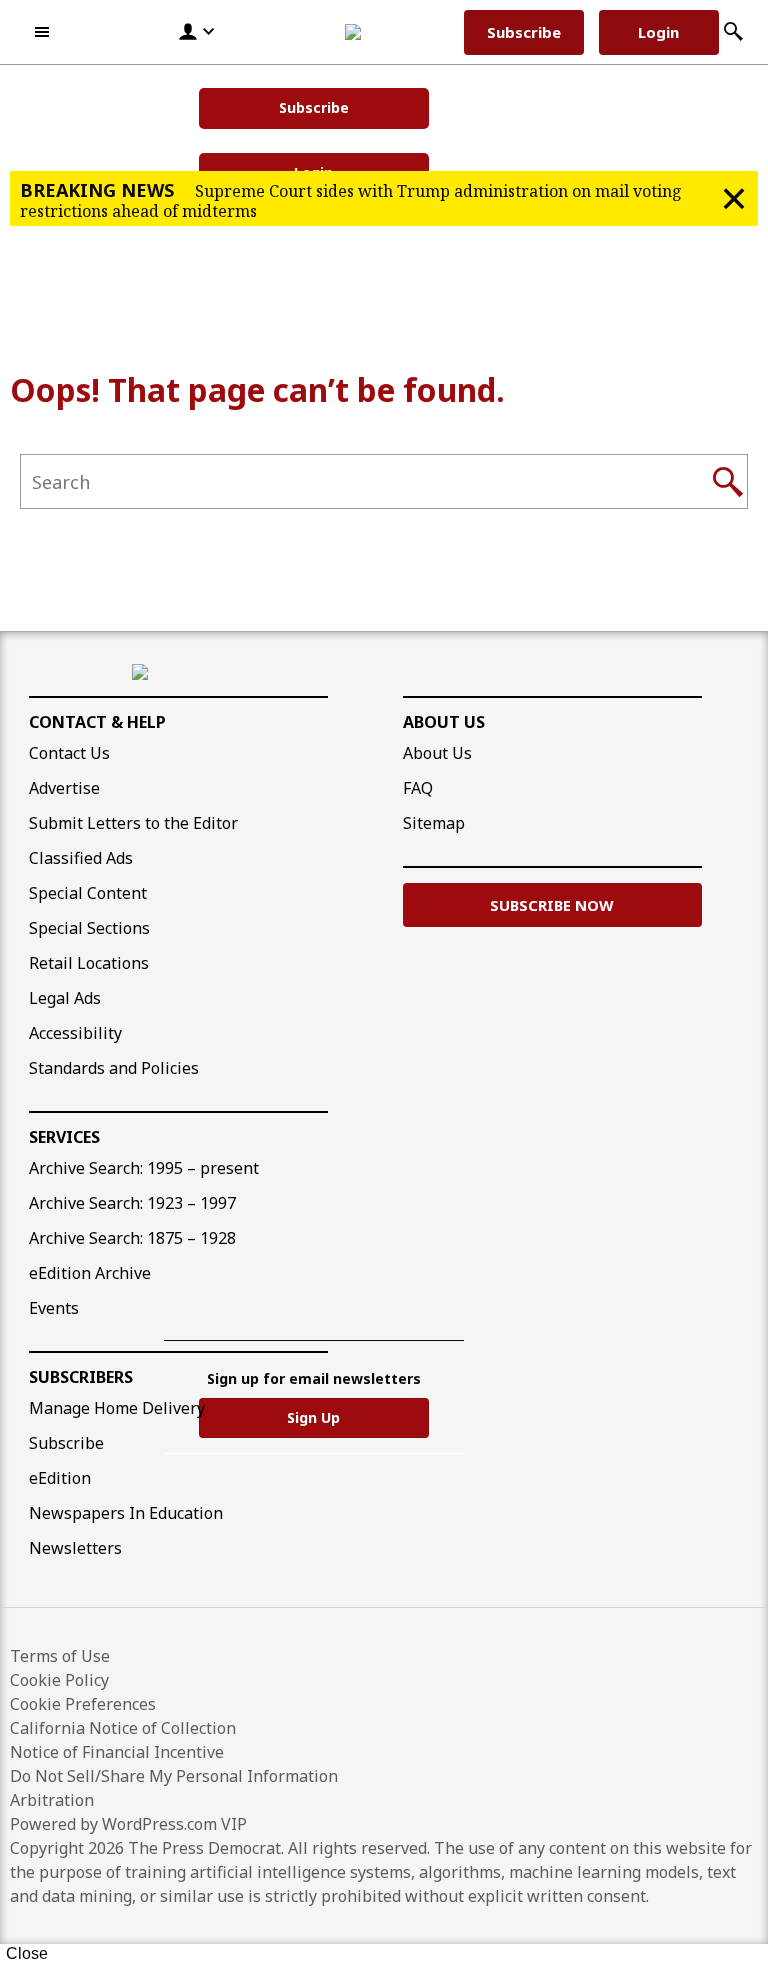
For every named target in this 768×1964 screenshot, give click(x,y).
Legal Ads (65, 998)
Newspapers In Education (126, 1513)
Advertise (64, 788)
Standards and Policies (114, 1068)
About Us (444, 722)
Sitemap (434, 823)
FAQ (418, 788)
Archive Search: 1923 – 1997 (132, 1203)
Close (27, 1953)
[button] (44, 32)
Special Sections (89, 928)
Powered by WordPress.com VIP (128, 1824)
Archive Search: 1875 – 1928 (132, 1238)
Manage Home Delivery (117, 1408)
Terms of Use (60, 1656)
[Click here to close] (734, 199)
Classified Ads (81, 858)
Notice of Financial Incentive (117, 1752)
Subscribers (81, 1377)
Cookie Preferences (83, 1704)
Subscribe (314, 107)
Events (54, 1308)
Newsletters (75, 1548)
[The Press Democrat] (379, 32)
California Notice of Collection (123, 1728)
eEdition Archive (90, 1273)
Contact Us (69, 753)
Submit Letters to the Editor (133, 823)
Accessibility (75, 1033)
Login (658, 32)
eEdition (60, 1478)
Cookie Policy (59, 1680)
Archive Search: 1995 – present (144, 1168)
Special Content (88, 893)
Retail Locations (89, 963)
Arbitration (52, 1800)
